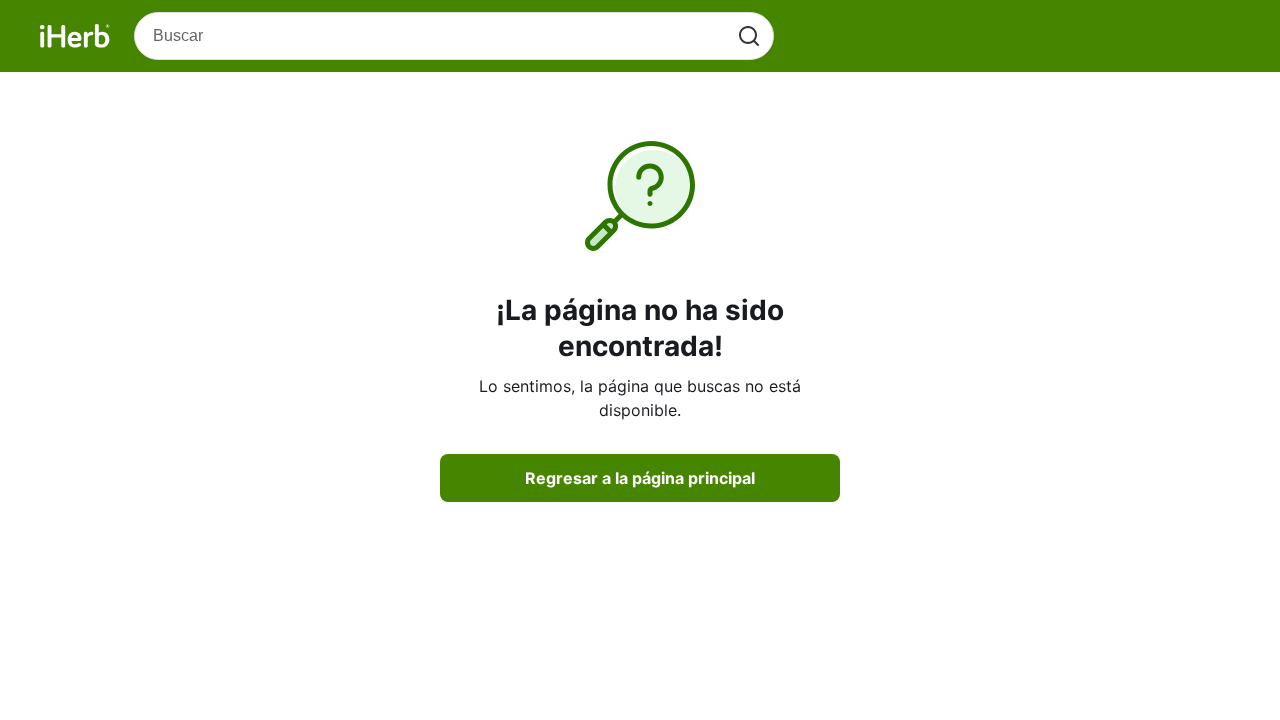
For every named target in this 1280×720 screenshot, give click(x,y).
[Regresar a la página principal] (75, 36)
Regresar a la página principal (640, 478)
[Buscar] (749, 36)
